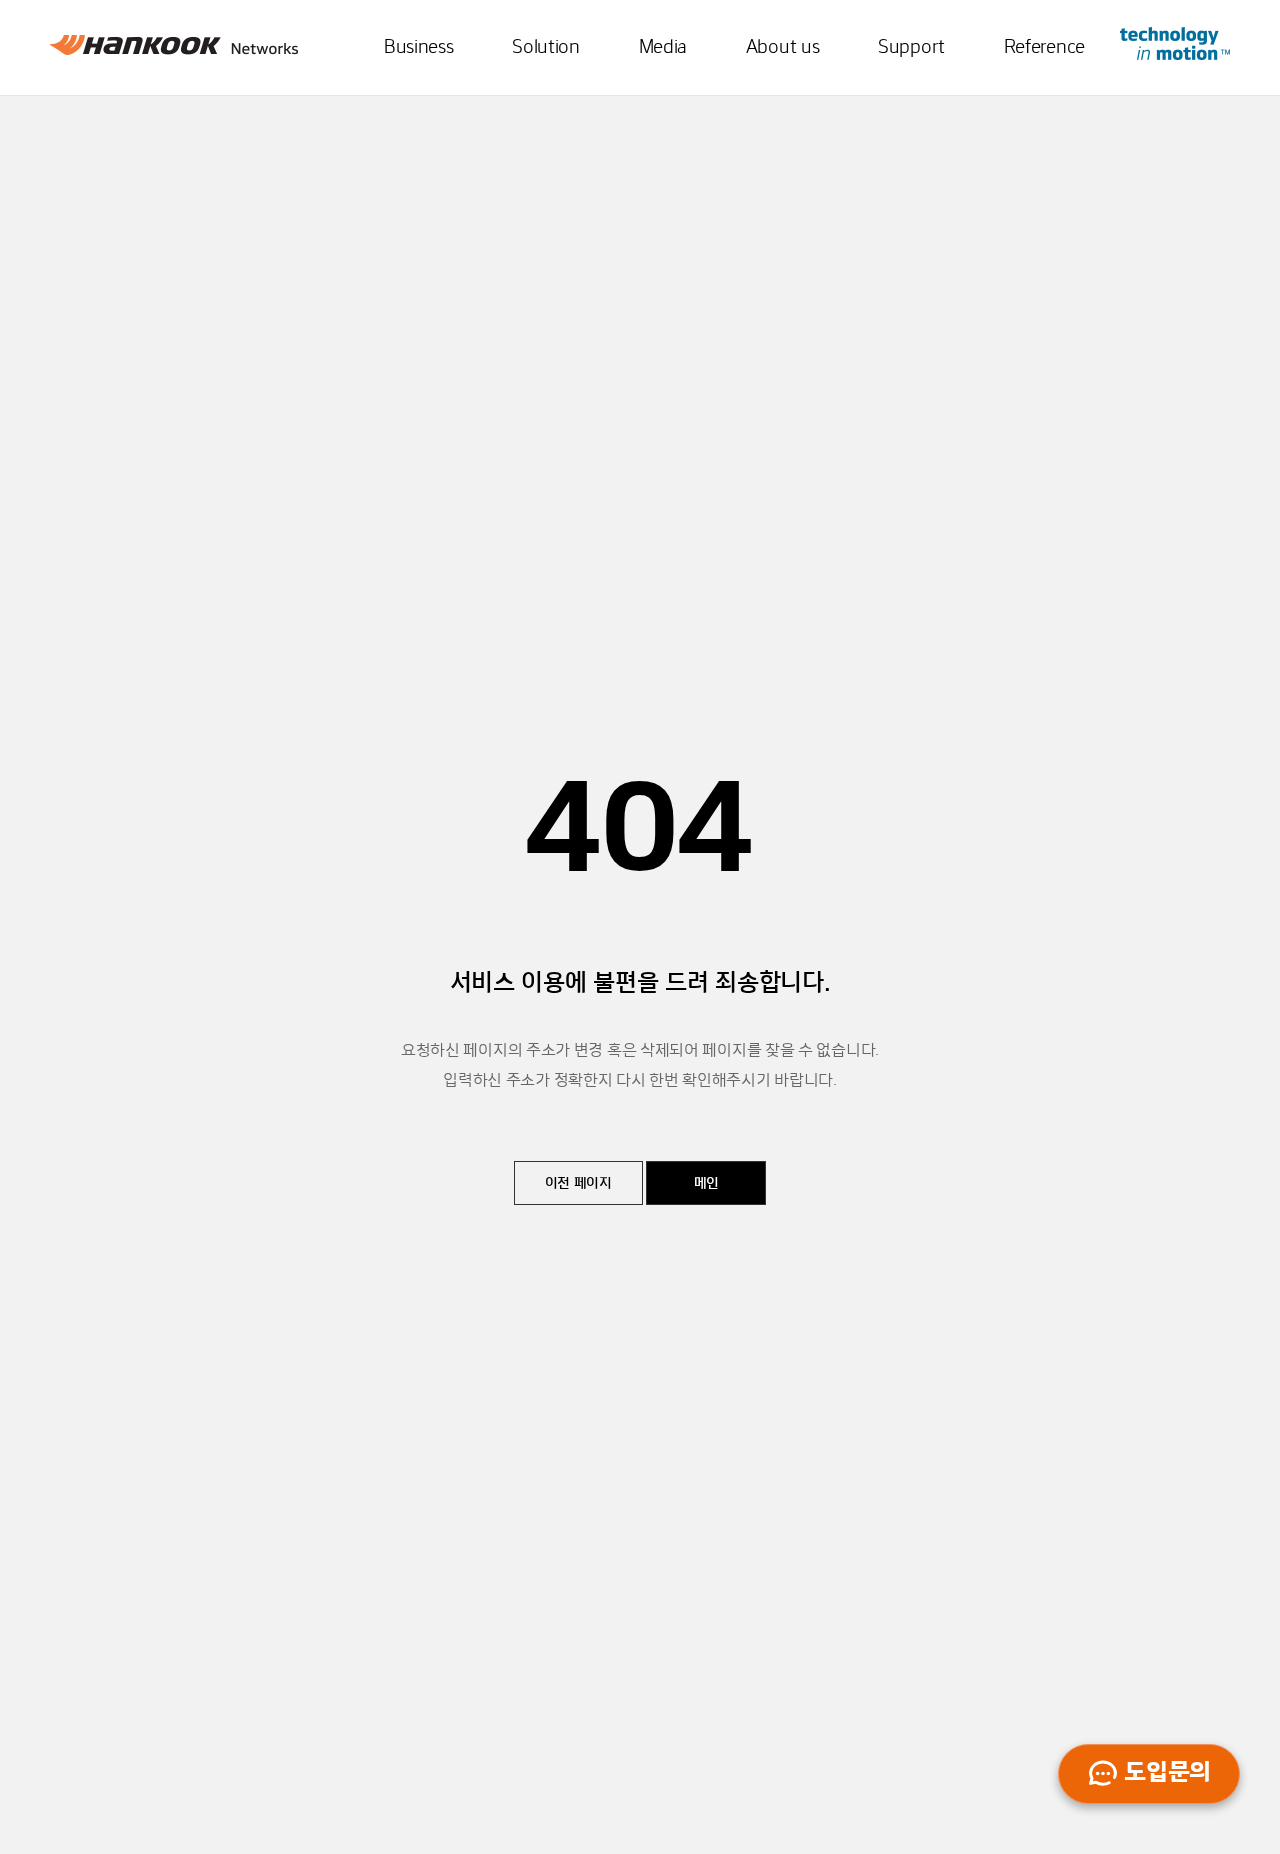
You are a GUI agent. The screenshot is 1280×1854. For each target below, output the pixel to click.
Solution (546, 48)
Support (911, 48)
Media (663, 48)
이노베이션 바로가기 (1175, 43)
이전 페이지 (578, 1184)
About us (783, 48)
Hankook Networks (174, 49)
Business (419, 48)
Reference (1044, 48)
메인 (706, 1184)
